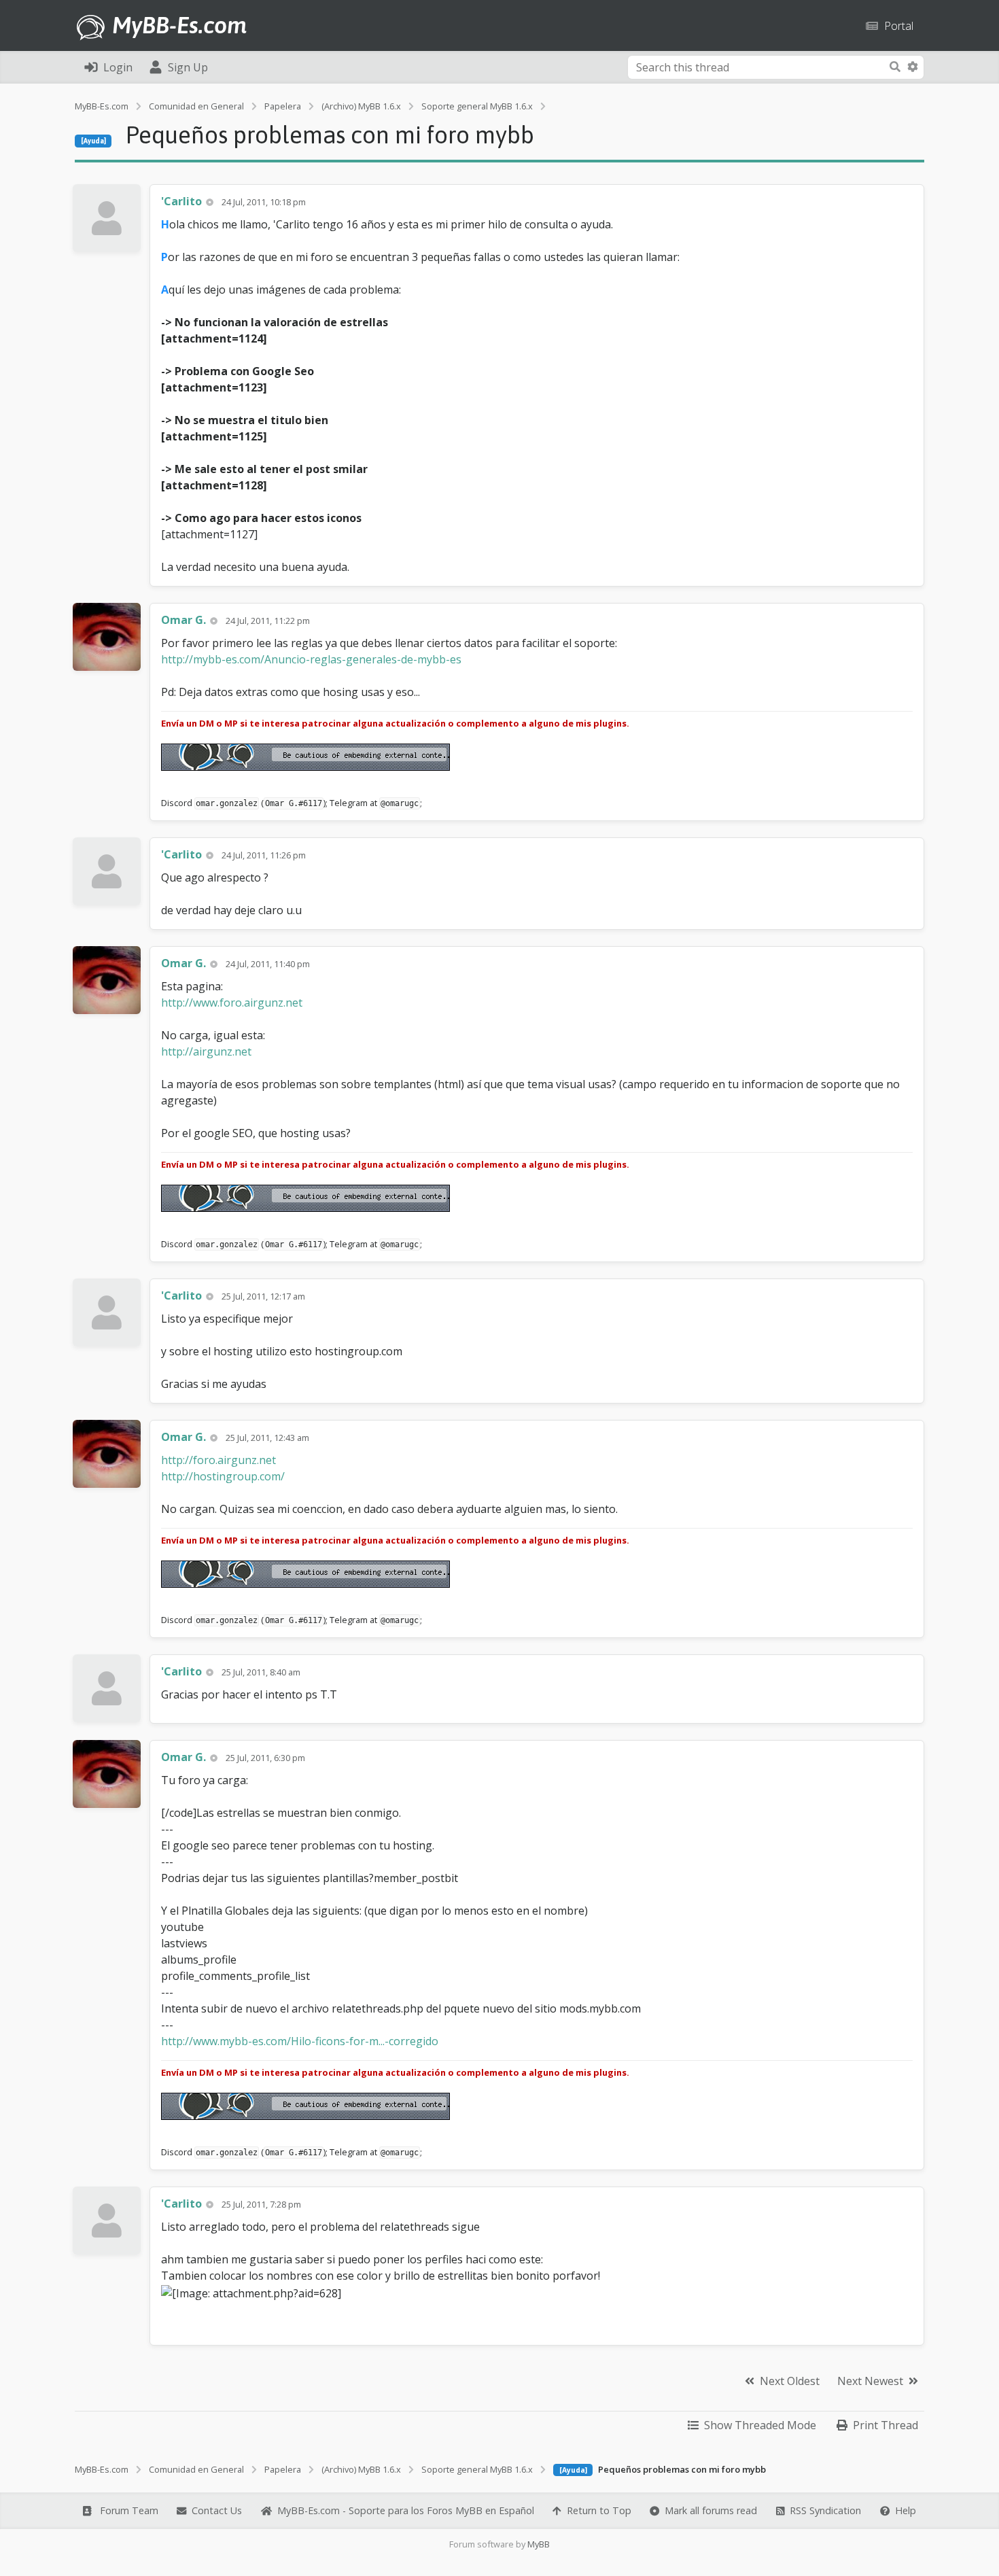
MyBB (539, 2544)
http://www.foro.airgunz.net (232, 1003)
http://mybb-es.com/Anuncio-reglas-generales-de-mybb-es (311, 659)
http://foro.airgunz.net (218, 1460)
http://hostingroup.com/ (223, 1476)
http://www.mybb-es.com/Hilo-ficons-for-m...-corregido (300, 2041)
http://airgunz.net (206, 1051)
